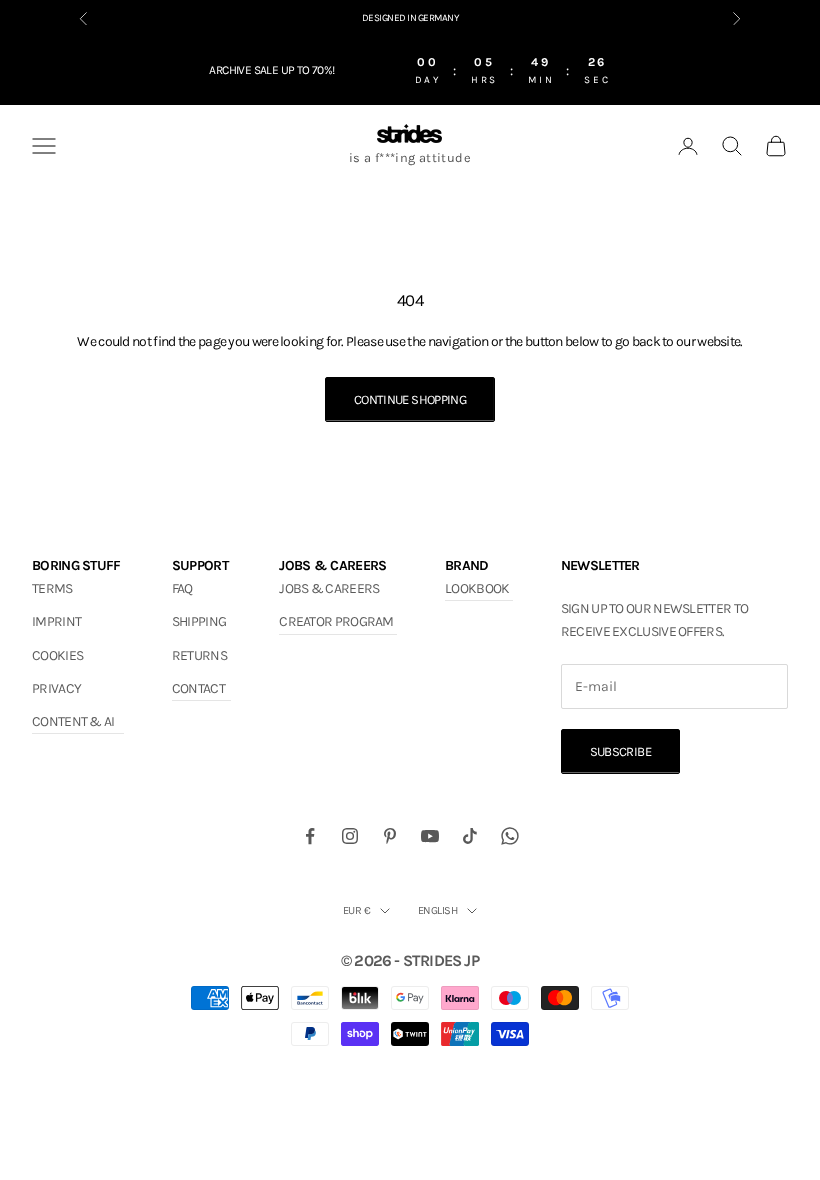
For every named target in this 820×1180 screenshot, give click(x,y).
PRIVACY (56, 688)
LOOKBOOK (477, 588)
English (437, 910)
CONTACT (198, 688)
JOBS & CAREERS (329, 588)
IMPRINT (56, 621)
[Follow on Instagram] (350, 836)
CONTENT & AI (73, 721)
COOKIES (57, 655)
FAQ (182, 588)
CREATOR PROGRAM (336, 621)
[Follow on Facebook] (310, 836)
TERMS (52, 588)
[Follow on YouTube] (430, 836)
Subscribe (620, 751)
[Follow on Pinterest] (390, 836)
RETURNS (199, 655)
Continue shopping (410, 399)
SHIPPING (199, 621)
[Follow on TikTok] (470, 836)
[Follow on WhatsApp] (510, 836)
